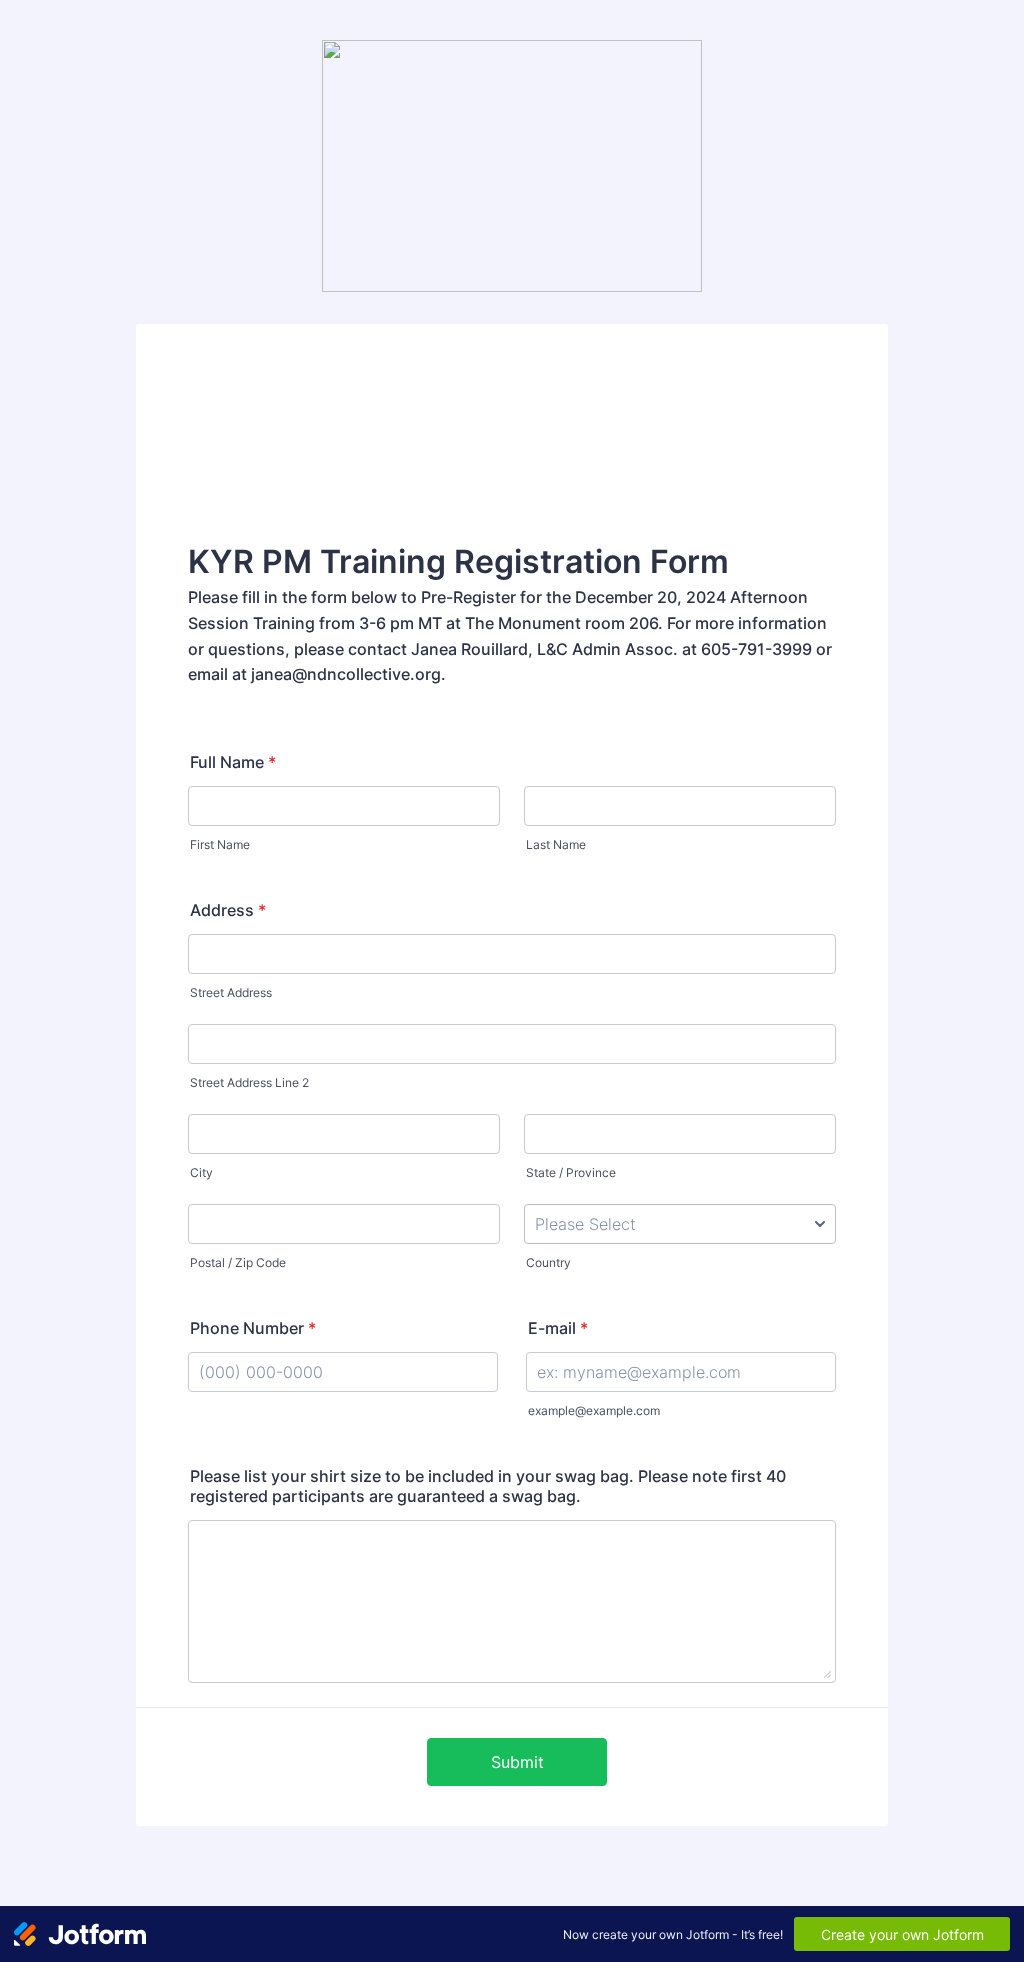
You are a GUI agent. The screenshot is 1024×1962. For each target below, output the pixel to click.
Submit (517, 1762)
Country (548, 1262)
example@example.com (594, 1410)
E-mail (558, 1328)
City (201, 1172)
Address (228, 910)
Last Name (556, 844)
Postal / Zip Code (238, 1262)
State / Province (571, 1172)
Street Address (231, 992)
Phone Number (253, 1328)
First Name (220, 844)
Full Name (233, 762)
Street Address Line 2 (249, 1082)
